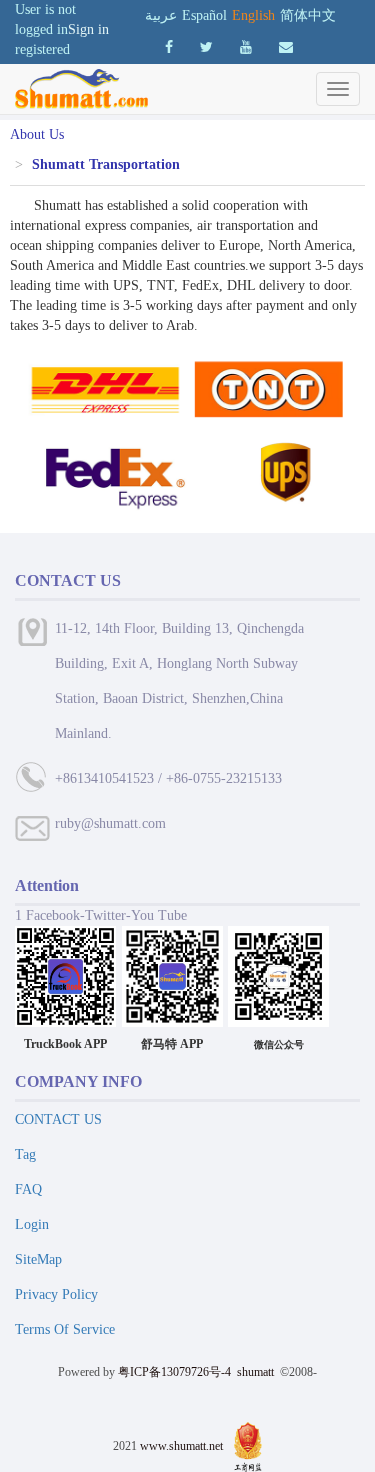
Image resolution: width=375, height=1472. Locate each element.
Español (204, 15)
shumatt (257, 1372)
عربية (161, 15)
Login (32, 1224)
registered (42, 49)
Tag (25, 1154)
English (253, 15)
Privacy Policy (56, 1294)
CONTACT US (58, 1119)
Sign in (88, 29)
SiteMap (38, 1259)
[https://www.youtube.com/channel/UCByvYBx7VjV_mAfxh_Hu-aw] (169, 47)
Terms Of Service (65, 1329)
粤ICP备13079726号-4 (174, 1372)
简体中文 (308, 15)
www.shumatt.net (181, 1445)
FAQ (28, 1189)
